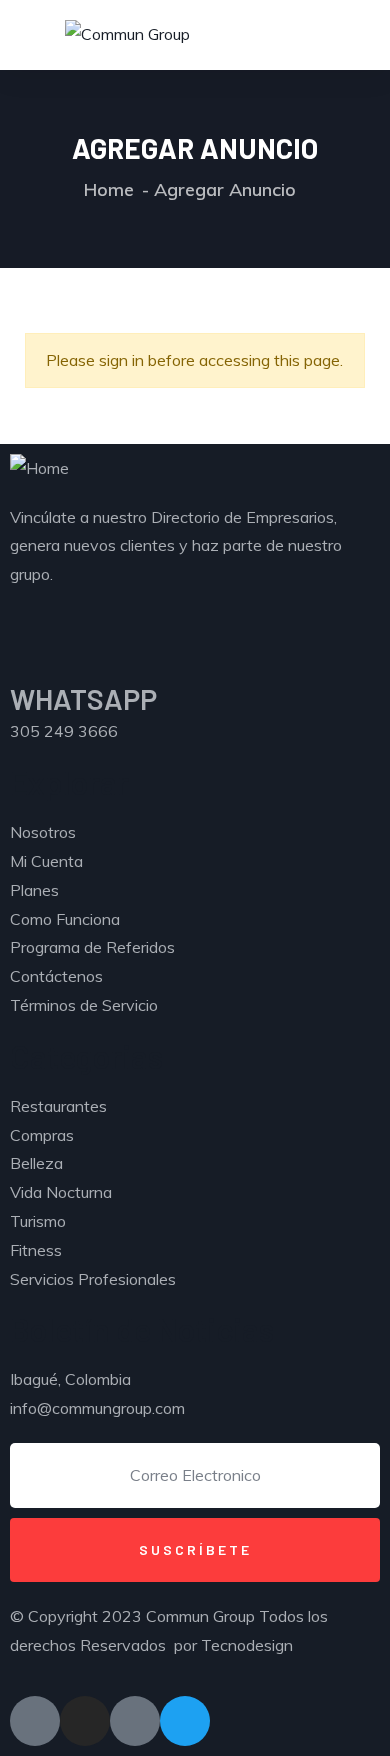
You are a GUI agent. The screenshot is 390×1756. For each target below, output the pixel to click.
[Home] (39, 468)
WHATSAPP (83, 698)
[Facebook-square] (35, 1721)
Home (109, 189)
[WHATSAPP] (35, 655)
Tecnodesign (247, 1645)
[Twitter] (185, 1721)
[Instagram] (85, 1721)
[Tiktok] (135, 1721)
